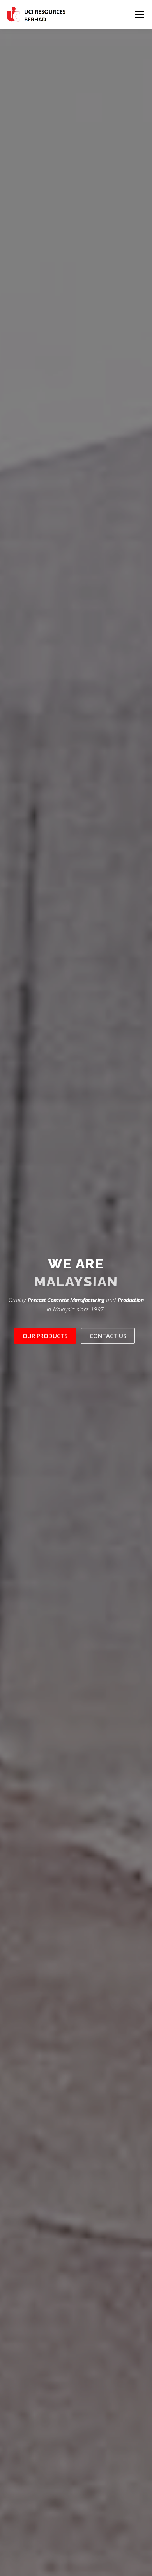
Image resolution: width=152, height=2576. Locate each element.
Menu (139, 15)
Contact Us (108, 1336)
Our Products (45, 1336)
